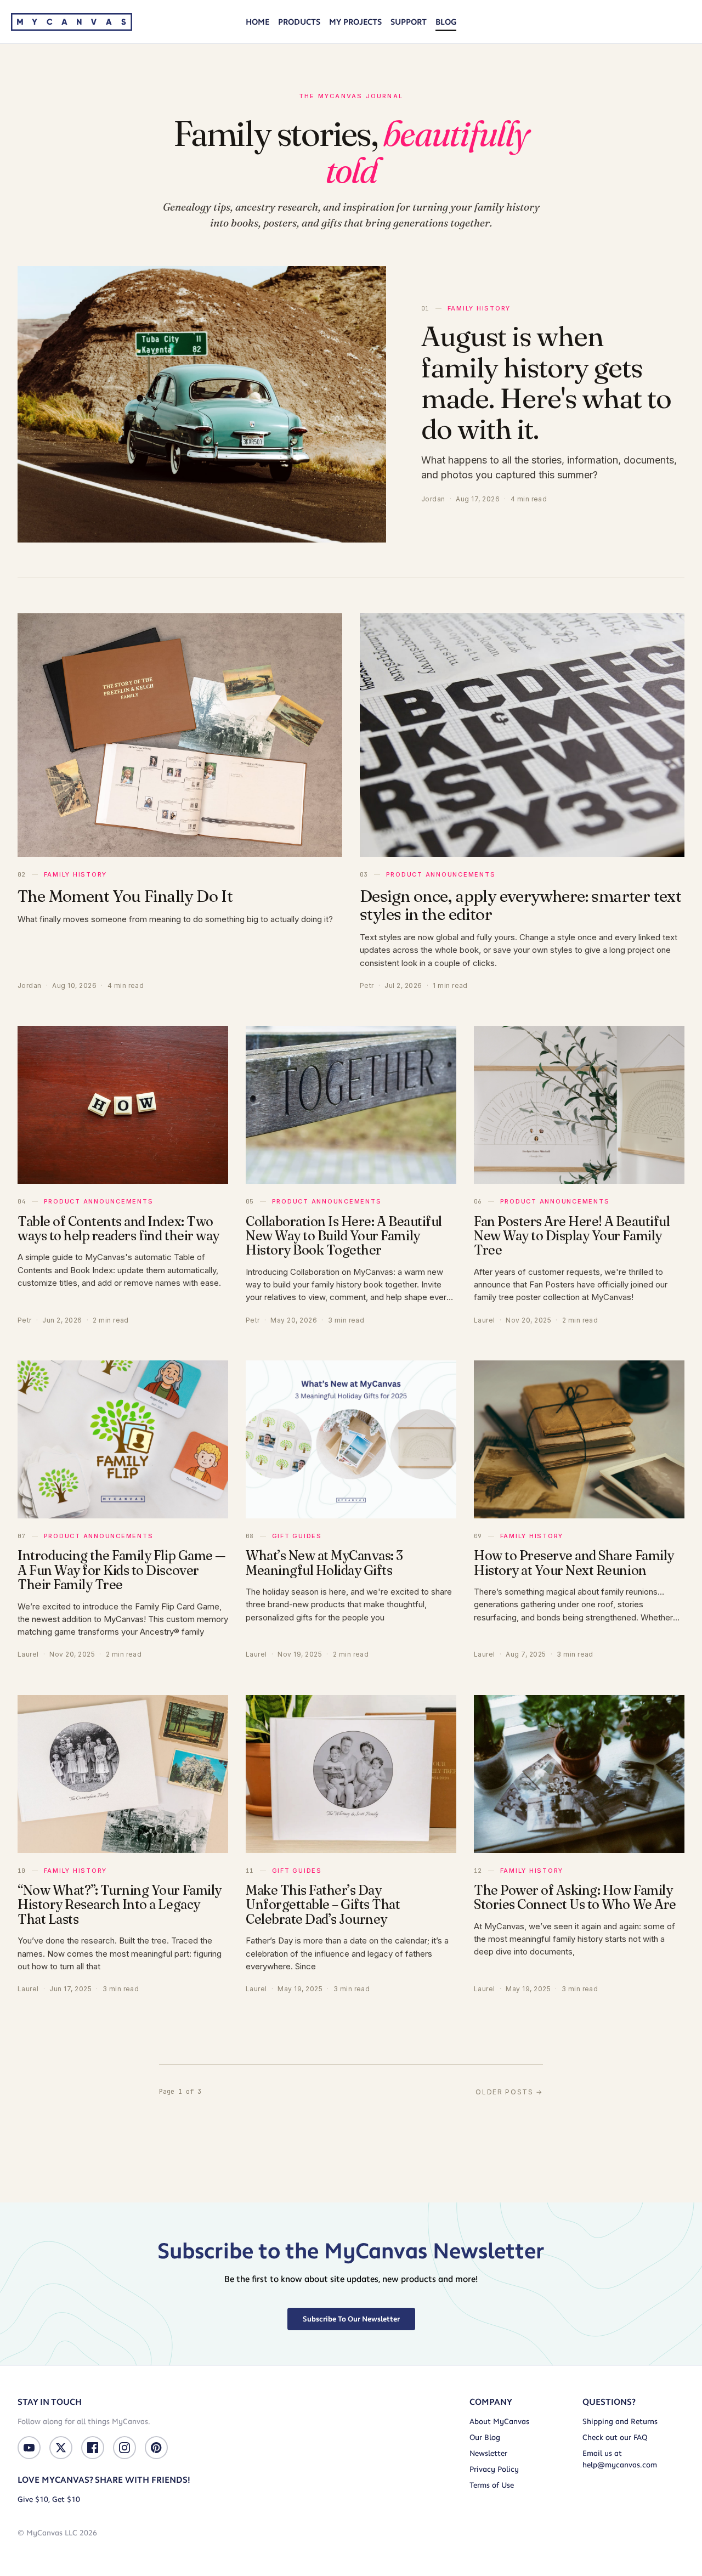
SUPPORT (409, 22)
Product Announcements (441, 874)
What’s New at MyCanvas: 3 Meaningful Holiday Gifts (324, 1563)
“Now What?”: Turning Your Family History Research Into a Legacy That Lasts (120, 1905)
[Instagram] (124, 2448)
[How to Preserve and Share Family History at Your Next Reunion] (579, 1439)
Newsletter (488, 2453)
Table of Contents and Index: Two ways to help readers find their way (118, 1228)
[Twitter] (61, 2448)
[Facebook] (93, 2448)
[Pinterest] (156, 2448)
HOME (257, 22)
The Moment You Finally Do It (125, 896)
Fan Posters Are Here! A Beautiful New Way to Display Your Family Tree (572, 1236)
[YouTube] (29, 2448)
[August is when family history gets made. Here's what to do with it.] (202, 404)
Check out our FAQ (615, 2437)
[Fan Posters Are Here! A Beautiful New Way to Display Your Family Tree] (579, 1105)
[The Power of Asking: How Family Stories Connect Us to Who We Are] (579, 1774)
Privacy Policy (494, 2469)
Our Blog (485, 2437)
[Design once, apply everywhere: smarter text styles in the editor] (522, 735)
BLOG (446, 22)
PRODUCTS (299, 22)
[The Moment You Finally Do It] (180, 735)
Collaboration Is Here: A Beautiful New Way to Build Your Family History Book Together (344, 1236)
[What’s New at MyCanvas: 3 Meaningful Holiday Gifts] (351, 1439)
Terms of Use (492, 2485)
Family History (479, 308)
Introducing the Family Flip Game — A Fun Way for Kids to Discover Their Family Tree (121, 1570)
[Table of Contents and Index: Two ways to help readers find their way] (123, 1105)
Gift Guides (297, 1536)
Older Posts (509, 2092)
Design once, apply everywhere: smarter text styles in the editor (520, 905)
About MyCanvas (499, 2422)
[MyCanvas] (72, 22)
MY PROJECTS (355, 22)
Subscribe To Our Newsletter (351, 2319)
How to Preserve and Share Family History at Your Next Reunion (574, 1563)
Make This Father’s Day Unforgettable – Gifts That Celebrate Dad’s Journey (323, 1905)
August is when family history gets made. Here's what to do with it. (546, 382)
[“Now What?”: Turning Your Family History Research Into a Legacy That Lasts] (123, 1774)
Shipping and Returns (620, 2422)
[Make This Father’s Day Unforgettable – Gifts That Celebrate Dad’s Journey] (351, 1774)
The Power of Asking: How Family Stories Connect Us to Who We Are (575, 1897)
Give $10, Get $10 (49, 2499)
